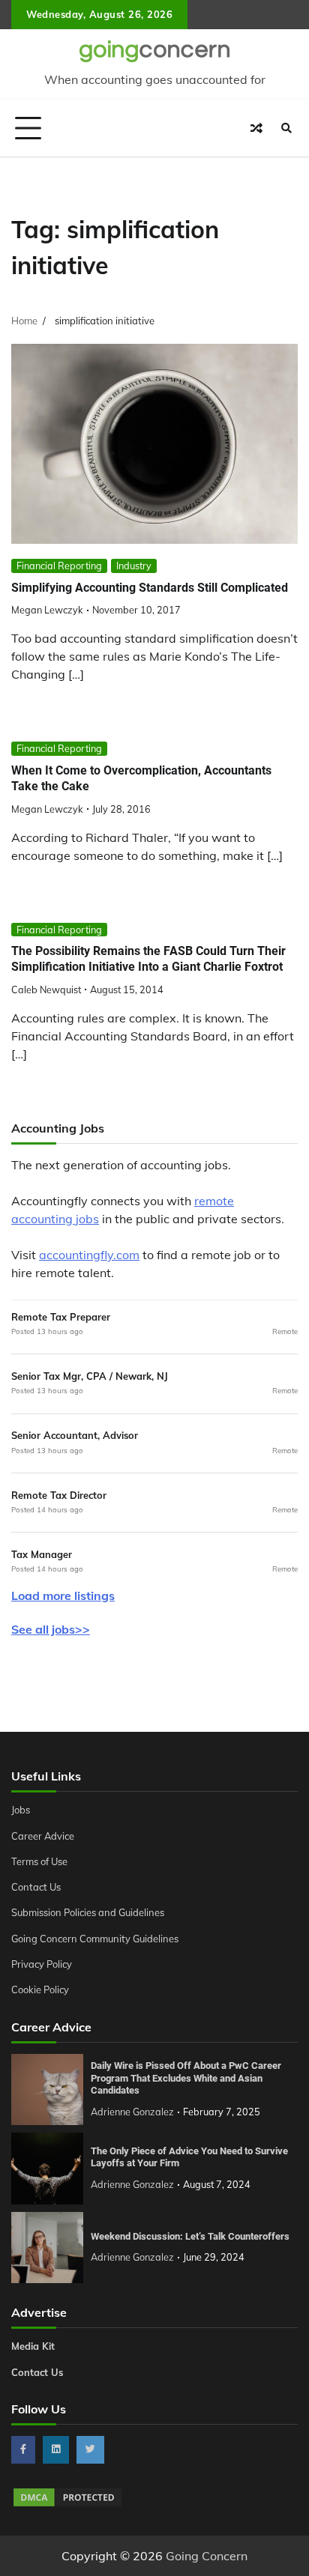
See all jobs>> (51, 1629)
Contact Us (36, 1887)
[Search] (286, 128)
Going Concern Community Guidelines (95, 1939)
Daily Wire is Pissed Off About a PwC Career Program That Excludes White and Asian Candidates (186, 2078)
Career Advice (43, 1836)
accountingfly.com (89, 1255)
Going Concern (207, 2556)
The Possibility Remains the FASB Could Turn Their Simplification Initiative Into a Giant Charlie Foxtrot (148, 959)
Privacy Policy (42, 1964)
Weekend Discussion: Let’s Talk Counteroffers (190, 2236)
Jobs (21, 1810)
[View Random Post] (256, 128)
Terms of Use (39, 1861)
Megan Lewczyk (47, 610)
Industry (134, 566)
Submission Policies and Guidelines (88, 1912)
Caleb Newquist (46, 990)
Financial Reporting (59, 566)
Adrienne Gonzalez (132, 2112)
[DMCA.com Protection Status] (67, 2504)
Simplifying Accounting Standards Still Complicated (150, 588)
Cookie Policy (40, 1989)
